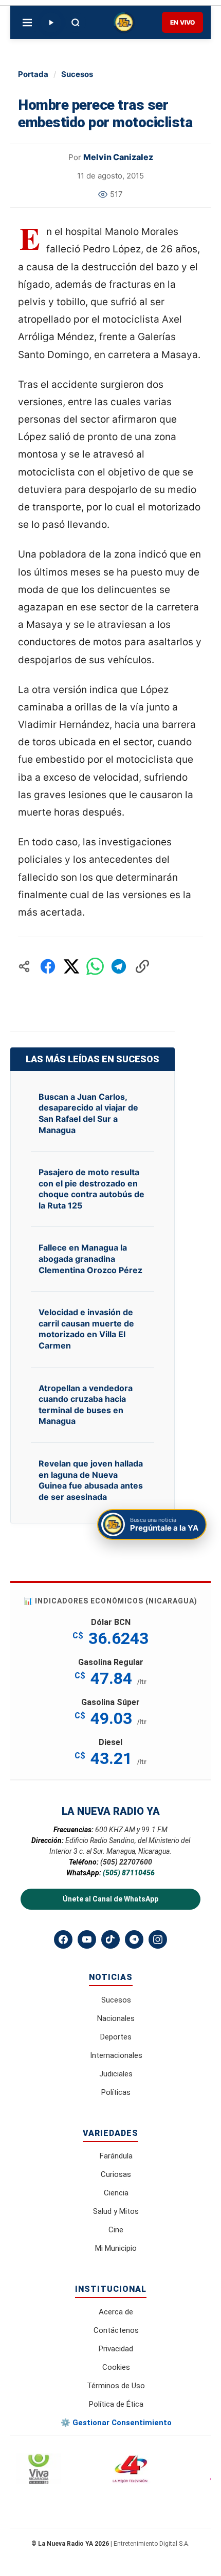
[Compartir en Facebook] (48, 966)
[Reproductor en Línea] (51, 23)
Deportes (116, 2037)
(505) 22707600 (126, 1862)
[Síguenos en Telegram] (134, 1939)
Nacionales (116, 2018)
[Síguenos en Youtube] (87, 1939)
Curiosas (116, 2174)
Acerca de (116, 2312)
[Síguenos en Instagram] (158, 1939)
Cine (116, 2230)
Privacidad (116, 2349)
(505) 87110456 (129, 1873)
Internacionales (116, 2055)
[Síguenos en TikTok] (110, 1939)
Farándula (116, 2156)
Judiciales (116, 2074)
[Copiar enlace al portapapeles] (142, 966)
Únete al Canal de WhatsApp (110, 1899)
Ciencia (116, 2193)
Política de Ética (116, 2404)
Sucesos (77, 74)
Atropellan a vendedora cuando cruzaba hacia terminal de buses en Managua (86, 1405)
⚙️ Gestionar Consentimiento (116, 2423)
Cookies (116, 2367)
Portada (33, 74)
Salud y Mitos (116, 2211)
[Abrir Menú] (27, 23)
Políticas (116, 2092)
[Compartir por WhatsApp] (95, 966)
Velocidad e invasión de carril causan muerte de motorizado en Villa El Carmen (86, 1329)
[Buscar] (76, 23)
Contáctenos (116, 2330)
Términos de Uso (116, 2386)
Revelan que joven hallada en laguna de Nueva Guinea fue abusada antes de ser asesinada (91, 1480)
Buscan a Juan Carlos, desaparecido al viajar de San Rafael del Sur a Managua (88, 1113)
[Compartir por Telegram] (119, 966)
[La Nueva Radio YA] (124, 23)
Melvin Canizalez (118, 157)
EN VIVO (182, 22)
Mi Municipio (116, 2248)
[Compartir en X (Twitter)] (71, 966)
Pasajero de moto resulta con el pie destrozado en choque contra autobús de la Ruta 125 (91, 1189)
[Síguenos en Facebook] (63, 1939)
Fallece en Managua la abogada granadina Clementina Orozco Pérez (90, 1259)
